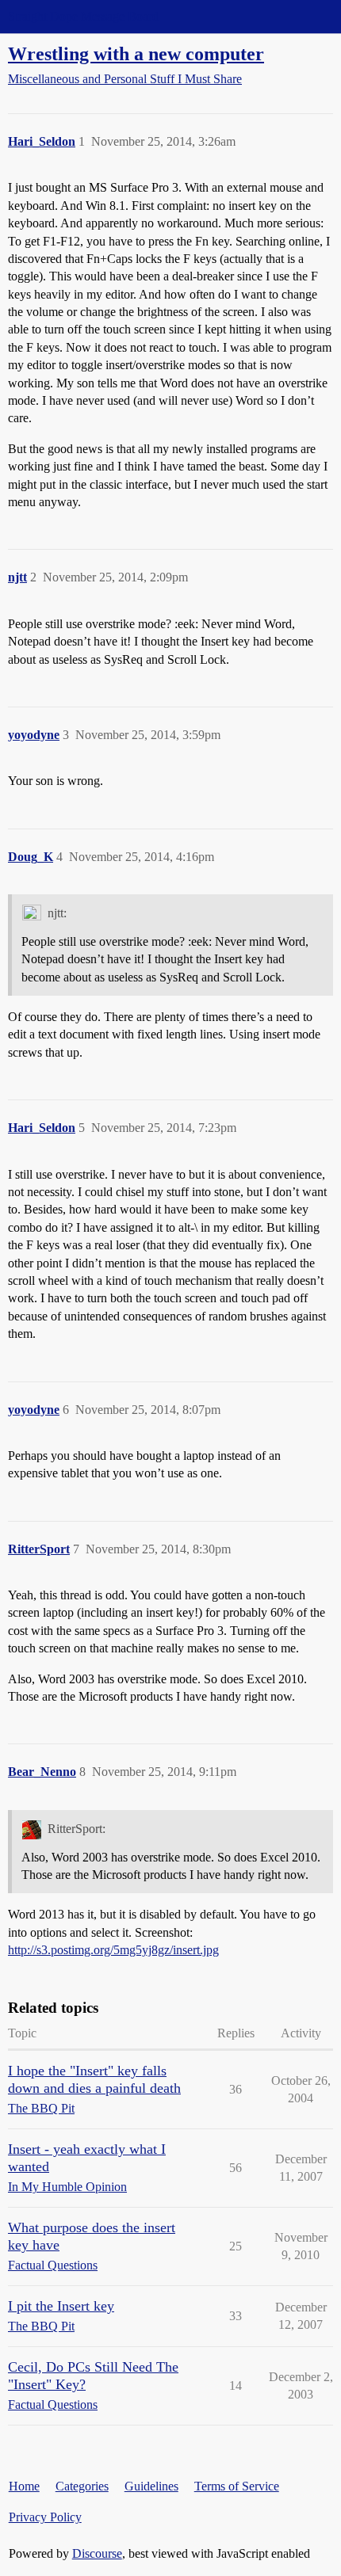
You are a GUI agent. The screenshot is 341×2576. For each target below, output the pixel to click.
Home (24, 2486)
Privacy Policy (45, 2517)
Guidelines (151, 2486)
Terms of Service (237, 2486)
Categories (82, 2486)
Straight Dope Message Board (83, 16)
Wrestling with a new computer (136, 53)
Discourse (97, 2553)
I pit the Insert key (61, 2306)
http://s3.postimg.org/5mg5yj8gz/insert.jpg (113, 1950)
